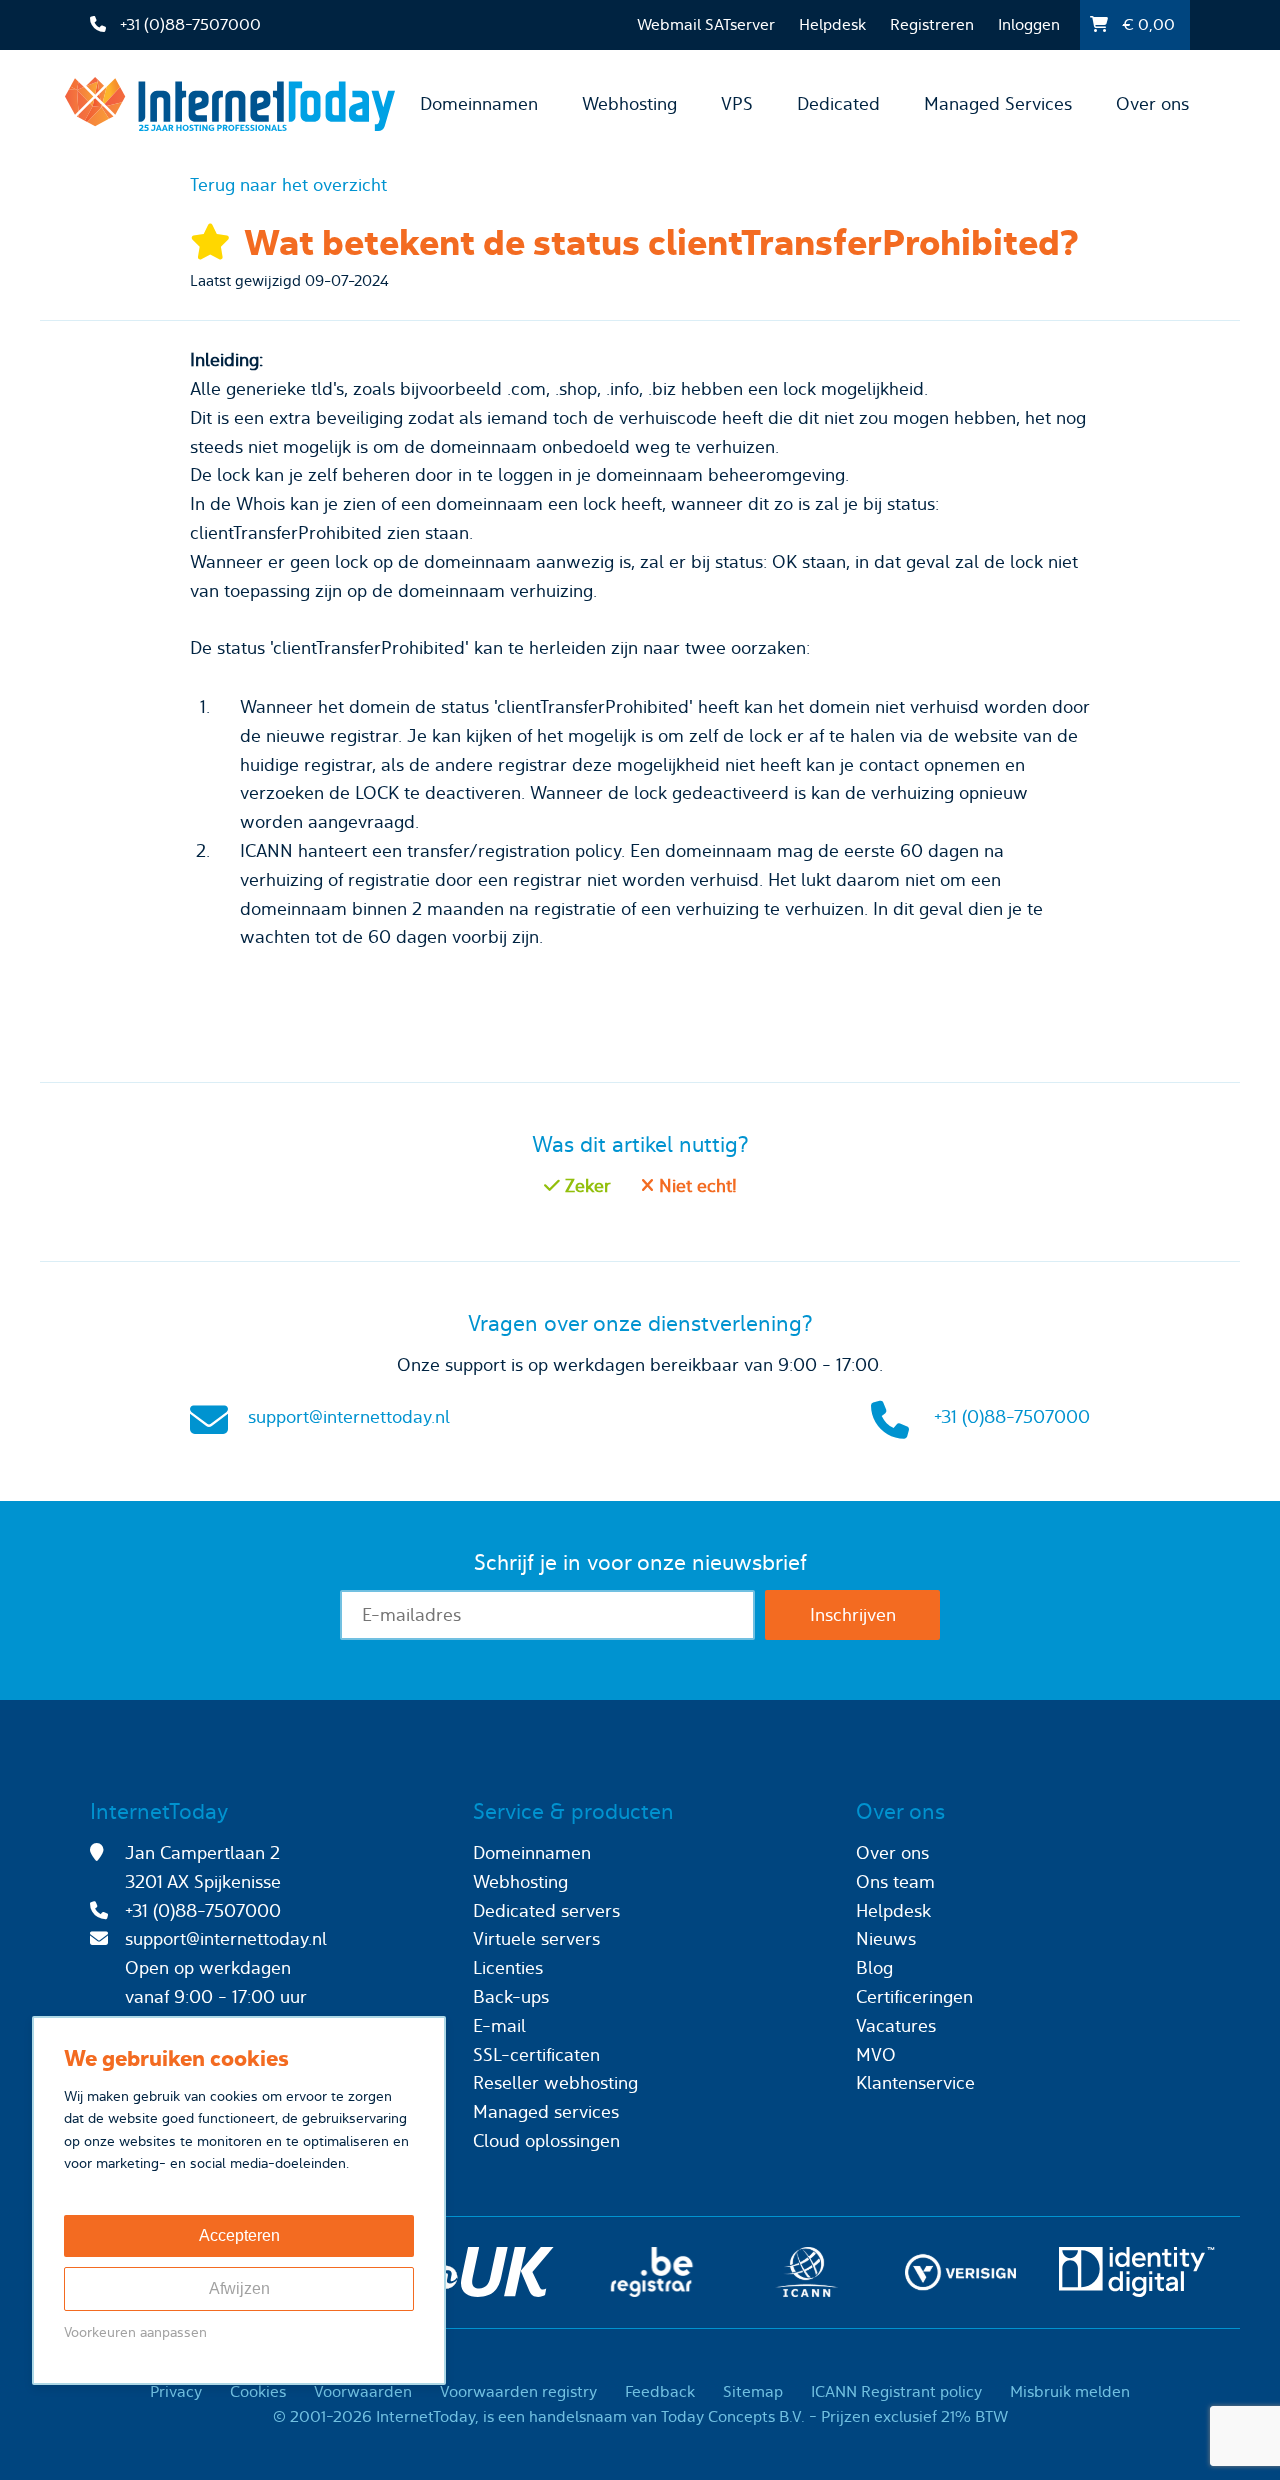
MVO (876, 2054)
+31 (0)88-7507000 (1012, 1416)
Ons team (895, 1881)
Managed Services (998, 103)
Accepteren (239, 2235)
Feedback (660, 2391)
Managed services (546, 2111)
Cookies (258, 2391)
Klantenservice (915, 2082)
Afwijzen (239, 2288)
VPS (737, 103)
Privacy (176, 2391)
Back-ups (511, 1996)
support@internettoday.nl (349, 1416)
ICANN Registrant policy (896, 2391)
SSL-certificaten (536, 2054)
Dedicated (838, 103)
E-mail (499, 2025)
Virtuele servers (536, 1938)
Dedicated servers (546, 1910)
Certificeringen (914, 1996)
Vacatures (896, 2025)
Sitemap (753, 2391)
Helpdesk (832, 24)
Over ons (1152, 103)
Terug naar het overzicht (288, 184)
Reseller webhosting (555, 2082)
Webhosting (629, 103)
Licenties (508, 1967)
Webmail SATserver (706, 24)
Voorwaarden (363, 2391)
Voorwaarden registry (518, 2391)
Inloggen (1029, 24)
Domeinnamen (479, 103)
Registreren (932, 24)
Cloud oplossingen (546, 2140)
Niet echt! (695, 1185)
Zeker (585, 1185)
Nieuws (886, 1938)
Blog (874, 1967)
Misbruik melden (1070, 2391)
